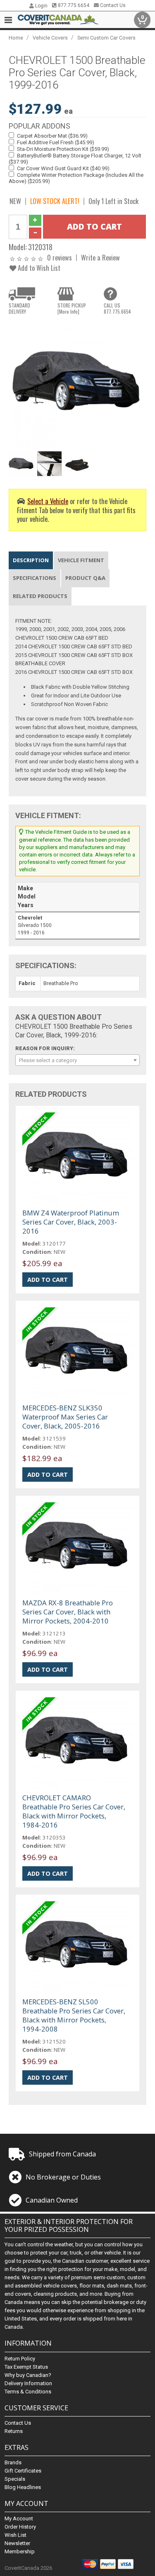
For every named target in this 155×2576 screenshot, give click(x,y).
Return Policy (20, 2359)
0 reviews (60, 257)
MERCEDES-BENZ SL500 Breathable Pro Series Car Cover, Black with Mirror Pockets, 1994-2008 (74, 2015)
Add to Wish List (38, 268)
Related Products (40, 596)
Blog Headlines (23, 2487)
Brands (13, 2462)
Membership (20, 2551)
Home (16, 38)
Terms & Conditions (28, 2392)
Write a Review (100, 257)
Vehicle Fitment (81, 560)
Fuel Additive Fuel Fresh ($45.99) (56, 142)
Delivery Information (28, 2383)
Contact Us (112, 5)
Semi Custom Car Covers (106, 38)
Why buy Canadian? (28, 2375)
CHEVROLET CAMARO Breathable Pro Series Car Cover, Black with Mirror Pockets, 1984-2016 (74, 1811)
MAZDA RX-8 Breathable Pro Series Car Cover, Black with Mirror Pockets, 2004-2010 (68, 1612)
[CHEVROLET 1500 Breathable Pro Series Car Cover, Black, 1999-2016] (77, 384)
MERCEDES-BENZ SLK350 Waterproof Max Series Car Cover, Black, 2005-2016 (65, 1417)
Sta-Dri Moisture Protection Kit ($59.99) (63, 149)
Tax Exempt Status (26, 2367)
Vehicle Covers (50, 38)
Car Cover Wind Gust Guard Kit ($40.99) (63, 168)
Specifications (35, 578)
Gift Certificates (23, 2471)
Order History (20, 2527)
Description (31, 560)
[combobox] (77, 1060)
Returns (14, 2431)
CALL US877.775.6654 (117, 308)
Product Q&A (85, 578)
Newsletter (17, 2543)
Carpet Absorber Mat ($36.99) (52, 136)
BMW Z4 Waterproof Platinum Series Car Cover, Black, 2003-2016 (71, 1222)
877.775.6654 (73, 5)
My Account (19, 2519)
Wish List (15, 2535)
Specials (15, 2479)
